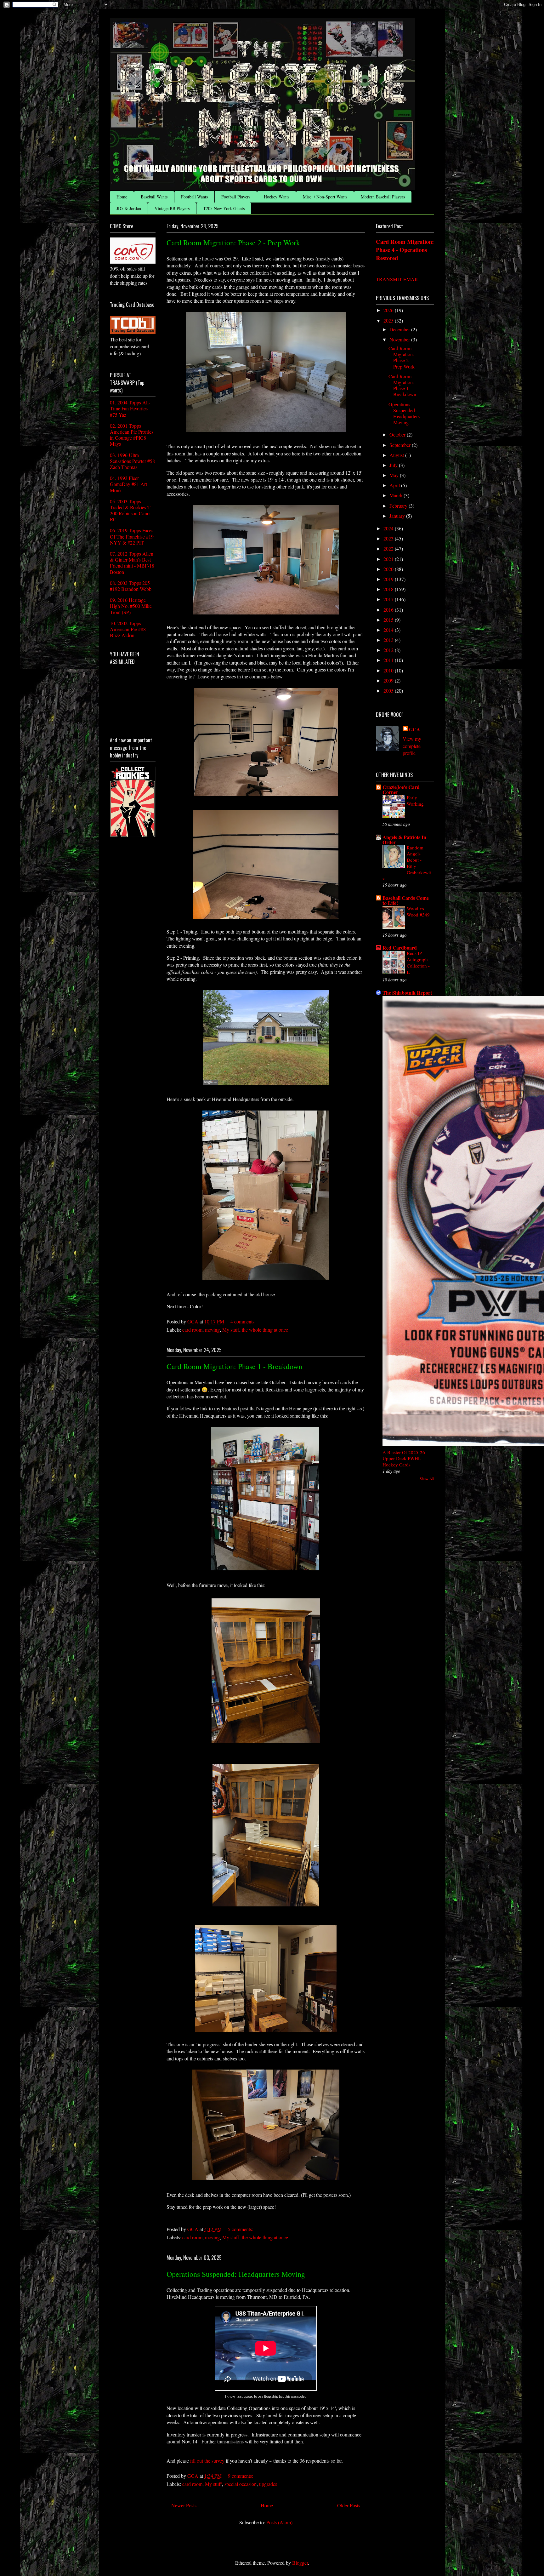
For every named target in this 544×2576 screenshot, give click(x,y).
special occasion (241, 2484)
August (397, 455)
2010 (389, 670)
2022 (389, 548)
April (395, 485)
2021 (389, 559)
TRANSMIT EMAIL (398, 279)
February (399, 506)
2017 (389, 599)
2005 (389, 691)
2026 (389, 310)
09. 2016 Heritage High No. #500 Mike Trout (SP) (131, 606)
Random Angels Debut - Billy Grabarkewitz (407, 863)
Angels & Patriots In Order (404, 840)
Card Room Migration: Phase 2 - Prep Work (233, 243)
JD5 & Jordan (129, 208)
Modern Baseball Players (383, 197)
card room (192, 1330)
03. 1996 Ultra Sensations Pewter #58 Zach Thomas (132, 461)
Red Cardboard (400, 948)
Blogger (300, 2563)
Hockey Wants (277, 197)
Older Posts (349, 2505)
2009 (389, 680)
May (395, 475)
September (401, 445)
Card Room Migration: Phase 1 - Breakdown (234, 1366)
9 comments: (241, 2476)
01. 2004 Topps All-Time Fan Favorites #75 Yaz (130, 408)
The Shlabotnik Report (407, 993)
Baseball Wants (154, 197)
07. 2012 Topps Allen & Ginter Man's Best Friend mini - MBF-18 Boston (132, 563)
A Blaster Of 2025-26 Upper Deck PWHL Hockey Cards (404, 1459)
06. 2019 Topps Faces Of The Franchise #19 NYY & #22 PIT (132, 536)
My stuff (231, 1330)
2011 (389, 660)
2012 (389, 650)
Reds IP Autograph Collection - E (418, 962)
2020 (389, 569)
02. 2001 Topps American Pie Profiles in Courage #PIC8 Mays (132, 435)
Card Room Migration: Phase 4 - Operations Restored (405, 250)
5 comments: (241, 2229)
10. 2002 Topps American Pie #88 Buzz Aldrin (128, 629)
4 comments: (244, 1321)
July (394, 465)
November (400, 339)
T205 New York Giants (224, 208)
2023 (389, 538)
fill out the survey (207, 2461)
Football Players (236, 197)
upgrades (268, 2484)
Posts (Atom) (279, 2522)
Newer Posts (184, 2505)
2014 (389, 630)
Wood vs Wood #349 (418, 911)
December (400, 329)
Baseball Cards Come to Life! (406, 900)
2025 (389, 320)
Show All (427, 1478)
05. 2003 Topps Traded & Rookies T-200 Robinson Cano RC (131, 510)
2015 (389, 620)
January (398, 516)
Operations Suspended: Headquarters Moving (236, 2274)
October (398, 434)
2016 (389, 610)
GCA (415, 729)
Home (122, 197)
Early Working (415, 801)
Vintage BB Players (172, 208)
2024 (389, 528)
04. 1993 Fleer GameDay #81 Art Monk (128, 484)
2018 (389, 589)
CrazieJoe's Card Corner (401, 789)
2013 (389, 640)
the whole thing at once (265, 1330)
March (397, 495)
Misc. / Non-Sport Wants (325, 197)
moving (212, 1330)
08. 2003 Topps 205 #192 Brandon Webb (131, 586)
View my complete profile (412, 746)
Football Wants (194, 197)
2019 (389, 579)
